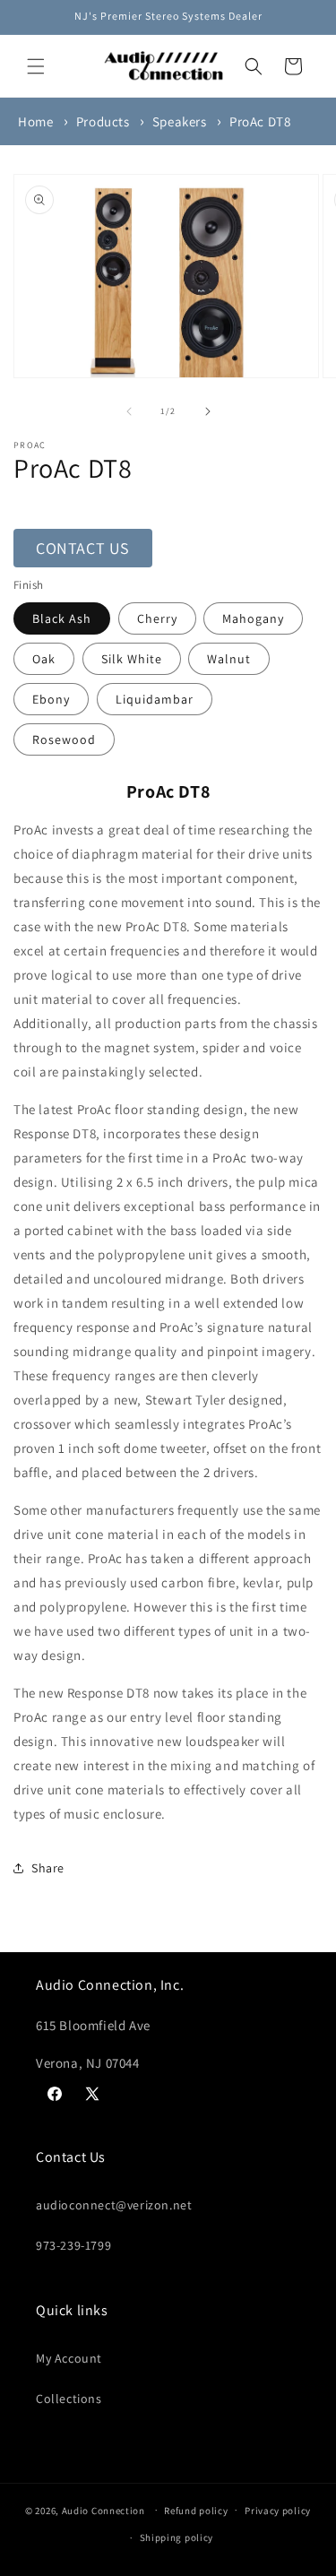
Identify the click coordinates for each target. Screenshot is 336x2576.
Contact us (83, 548)
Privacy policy (278, 2511)
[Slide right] (208, 411)
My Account (69, 2358)
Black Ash (62, 618)
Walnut (229, 659)
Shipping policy (177, 2537)
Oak (44, 659)
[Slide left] (129, 411)
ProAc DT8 (260, 121)
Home (35, 121)
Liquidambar (155, 699)
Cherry (157, 618)
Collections (69, 2399)
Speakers (180, 121)
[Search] (254, 66)
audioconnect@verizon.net (114, 2205)
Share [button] (48, 1868)
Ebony (51, 699)
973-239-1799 (73, 2245)
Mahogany (253, 618)
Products (103, 121)
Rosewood (64, 739)
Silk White (132, 659)
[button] (36, 66)
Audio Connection (103, 2510)
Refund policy (196, 2511)
